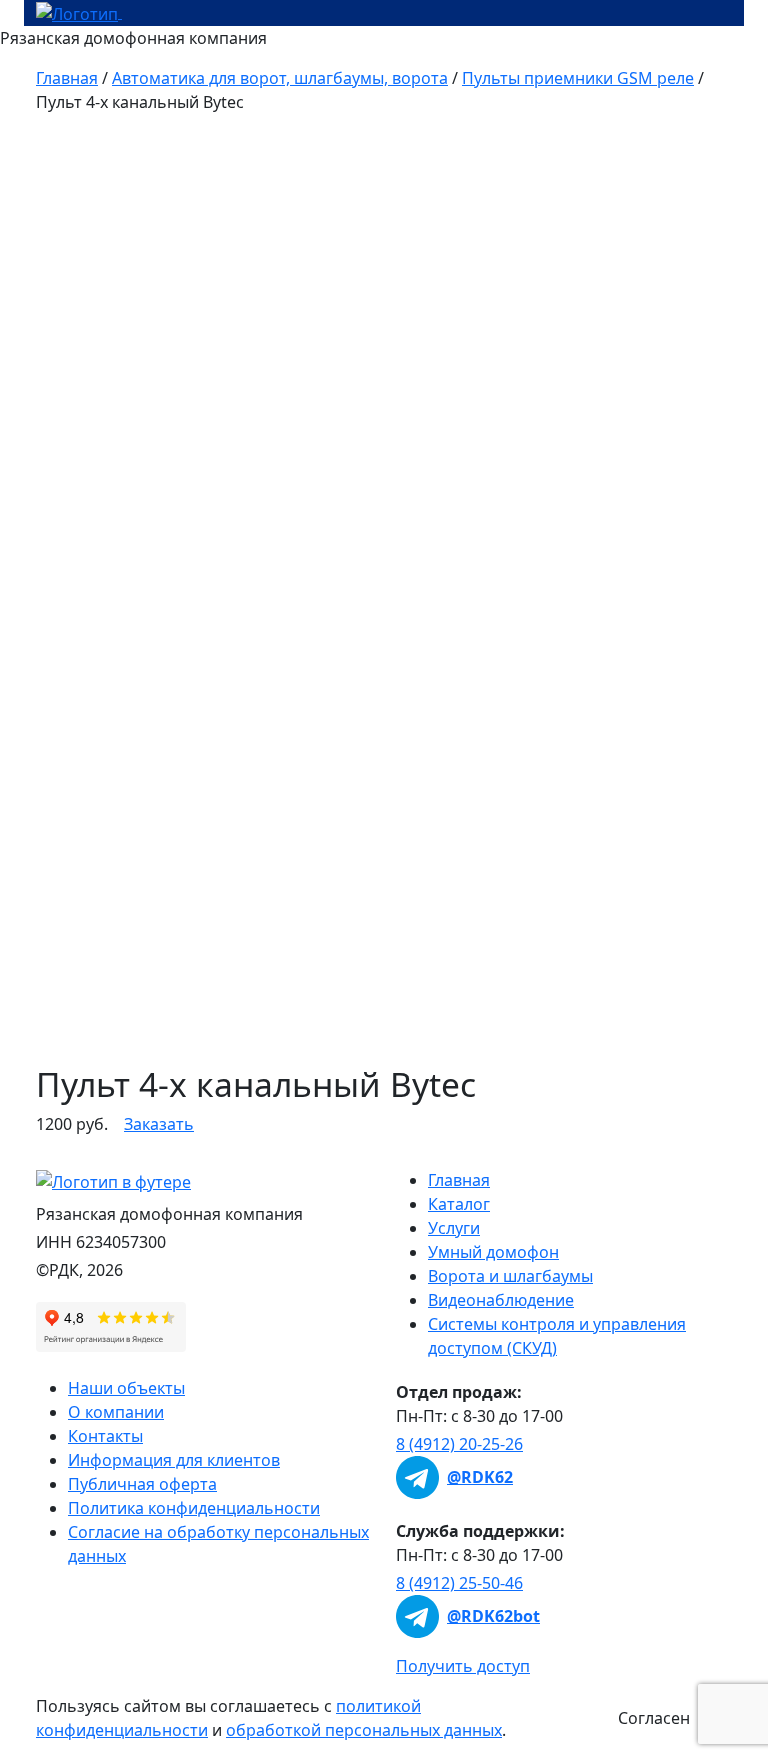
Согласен (654, 1718)
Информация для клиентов (174, 1460)
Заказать (159, 1124)
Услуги (454, 1228)
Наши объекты (126, 1388)
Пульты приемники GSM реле (578, 78)
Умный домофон (493, 1252)
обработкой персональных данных (364, 1730)
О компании (116, 1412)
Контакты (105, 1436)
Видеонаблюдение (501, 1300)
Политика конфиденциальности (194, 1508)
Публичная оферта (142, 1484)
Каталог (459, 1204)
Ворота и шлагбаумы (510, 1276)
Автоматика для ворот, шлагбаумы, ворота (280, 78)
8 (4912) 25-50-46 (459, 1583)
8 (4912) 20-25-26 (459, 1444)
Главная (67, 78)
